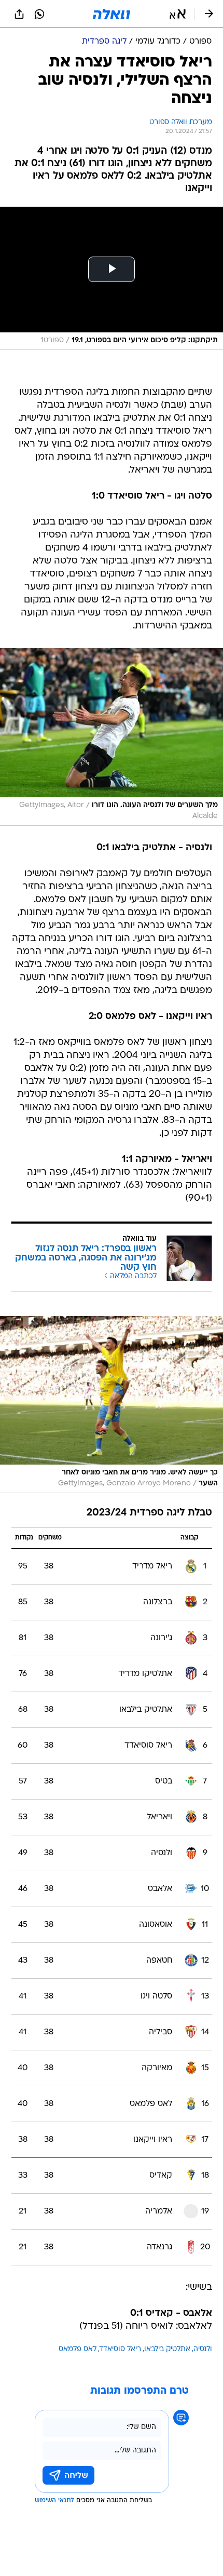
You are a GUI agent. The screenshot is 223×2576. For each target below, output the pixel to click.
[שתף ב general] (19, 14)
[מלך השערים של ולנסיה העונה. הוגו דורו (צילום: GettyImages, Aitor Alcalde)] (112, 737)
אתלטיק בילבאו (167, 2349)
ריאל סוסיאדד (120, 2349)
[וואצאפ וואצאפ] (39, 14)
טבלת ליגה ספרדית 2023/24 (149, 1513)
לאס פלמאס (78, 2349)
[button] (178, 14)
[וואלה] (112, 14)
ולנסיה (203, 2349)
